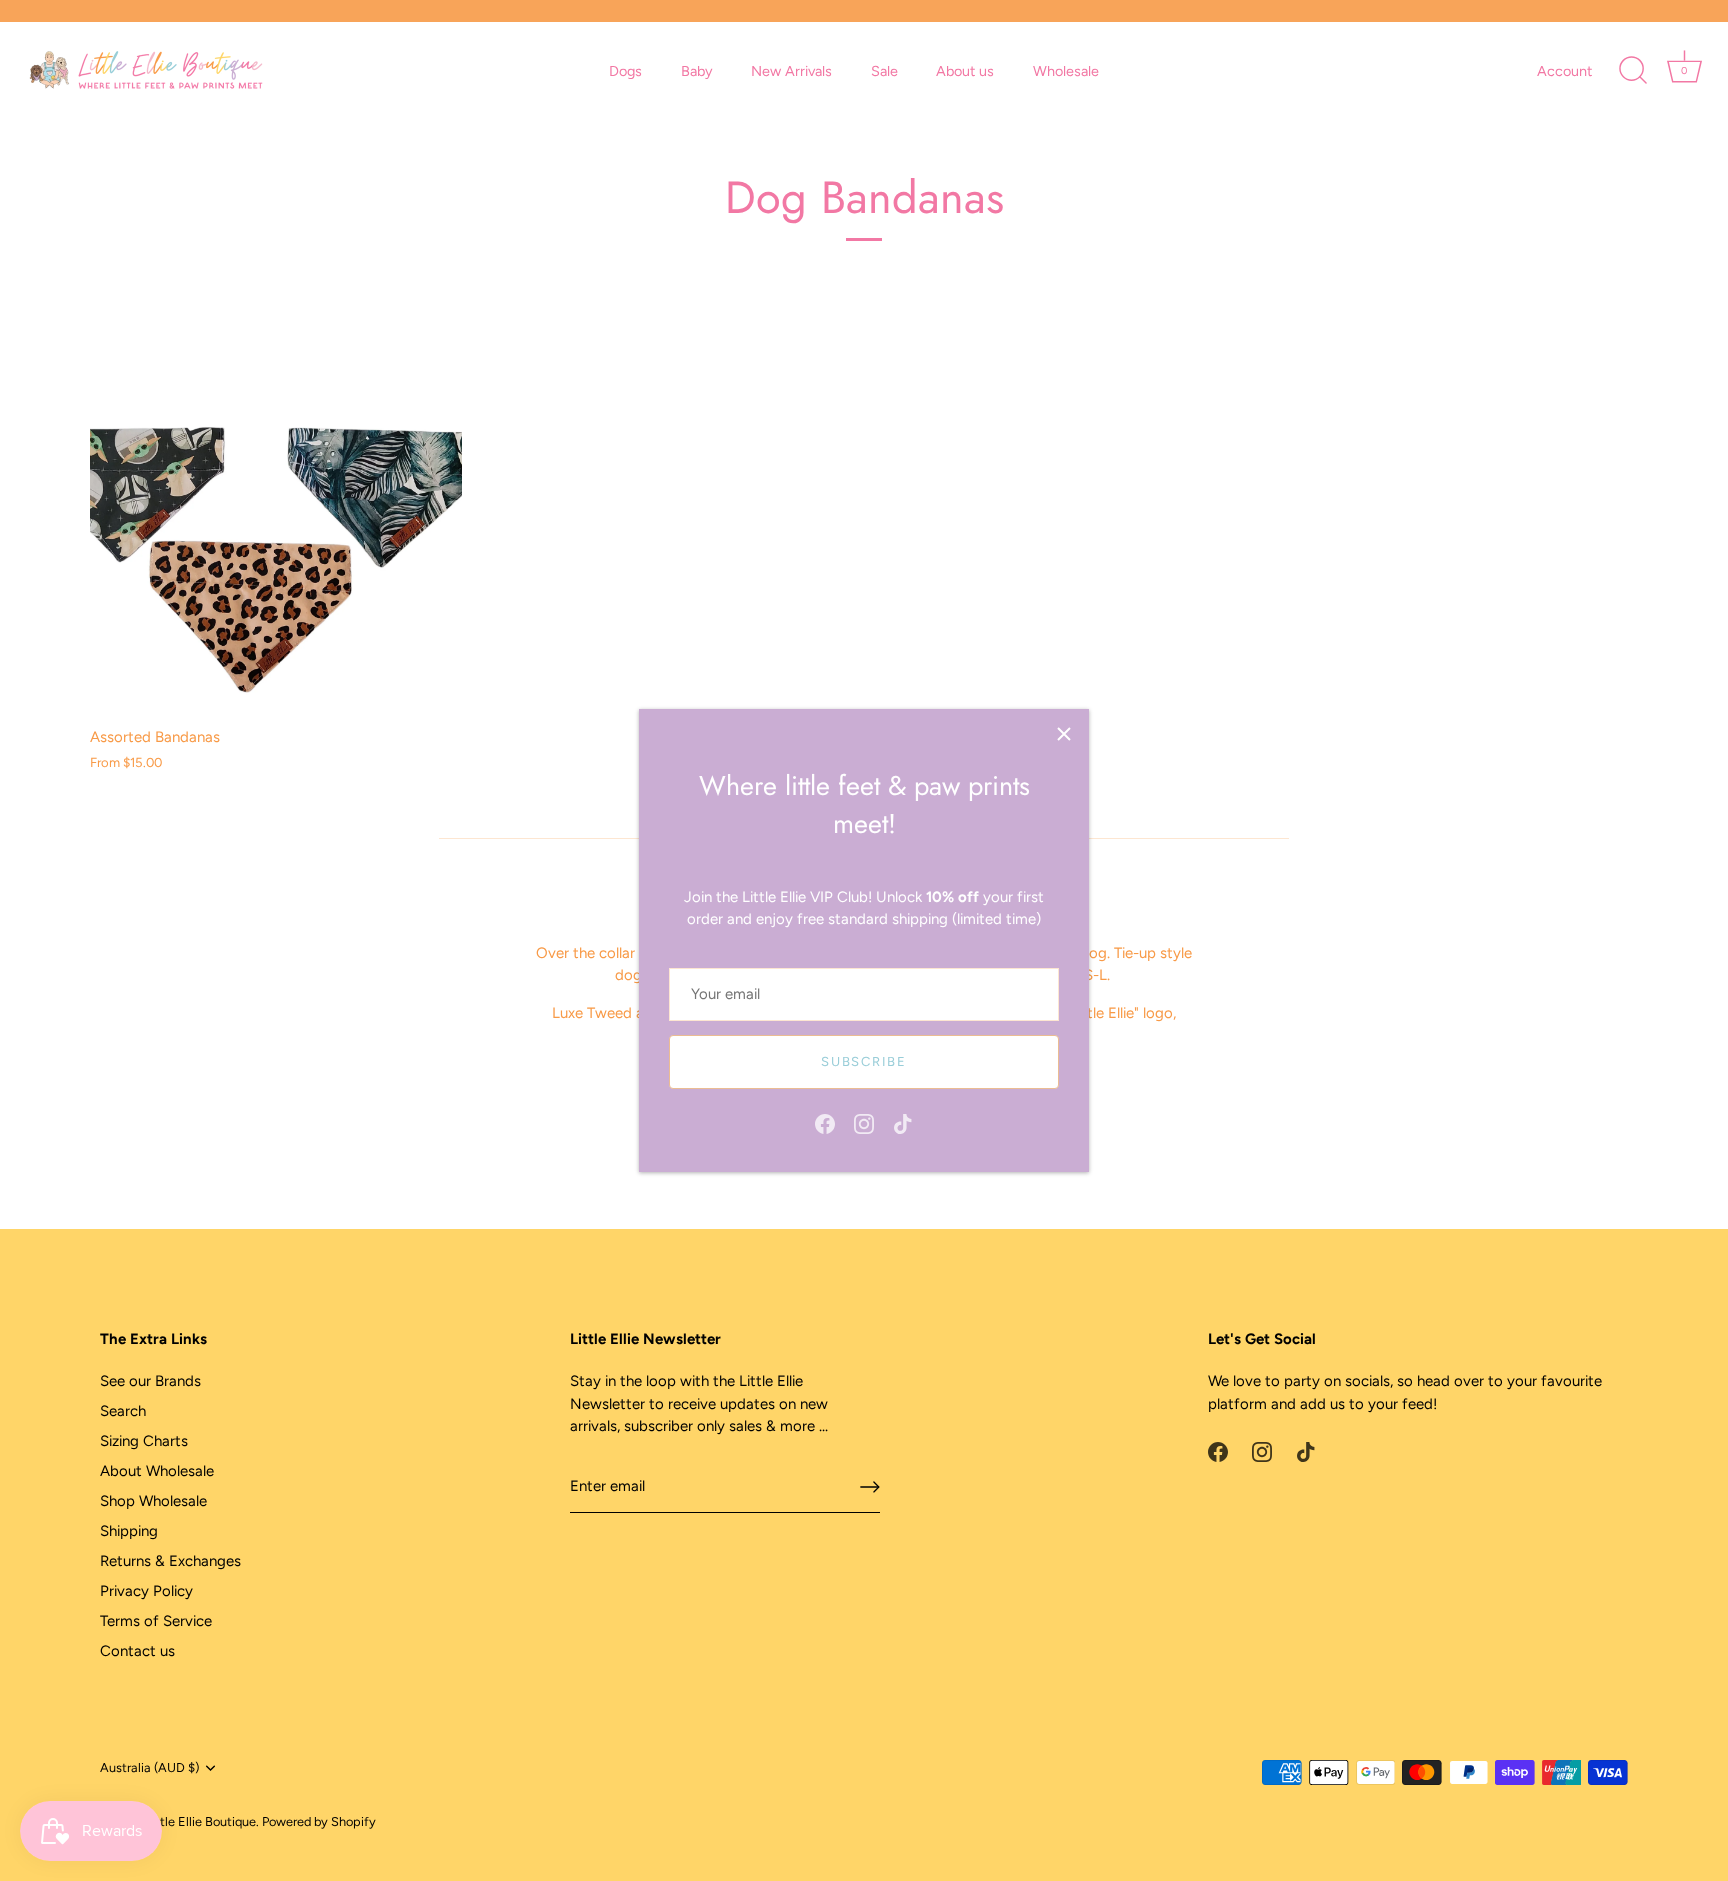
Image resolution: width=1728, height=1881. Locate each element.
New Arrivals (791, 71)
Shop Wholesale (153, 1501)
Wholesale (1066, 71)
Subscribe (863, 1061)
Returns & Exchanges (170, 1561)
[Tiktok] (903, 1123)
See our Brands (150, 1381)
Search (123, 1411)
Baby (697, 71)
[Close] (1064, 734)
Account (1564, 71)
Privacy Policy (146, 1591)
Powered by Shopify (319, 1821)
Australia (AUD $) (149, 1767)
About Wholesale (157, 1471)
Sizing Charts (144, 1441)
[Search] (1633, 71)
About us (965, 71)
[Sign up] (870, 1487)
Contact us (137, 1651)
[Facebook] (825, 1123)
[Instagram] (864, 1123)
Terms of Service (156, 1621)
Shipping (129, 1531)
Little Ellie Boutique (200, 1821)
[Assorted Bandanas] (276, 530)
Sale (884, 71)
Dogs (625, 71)
